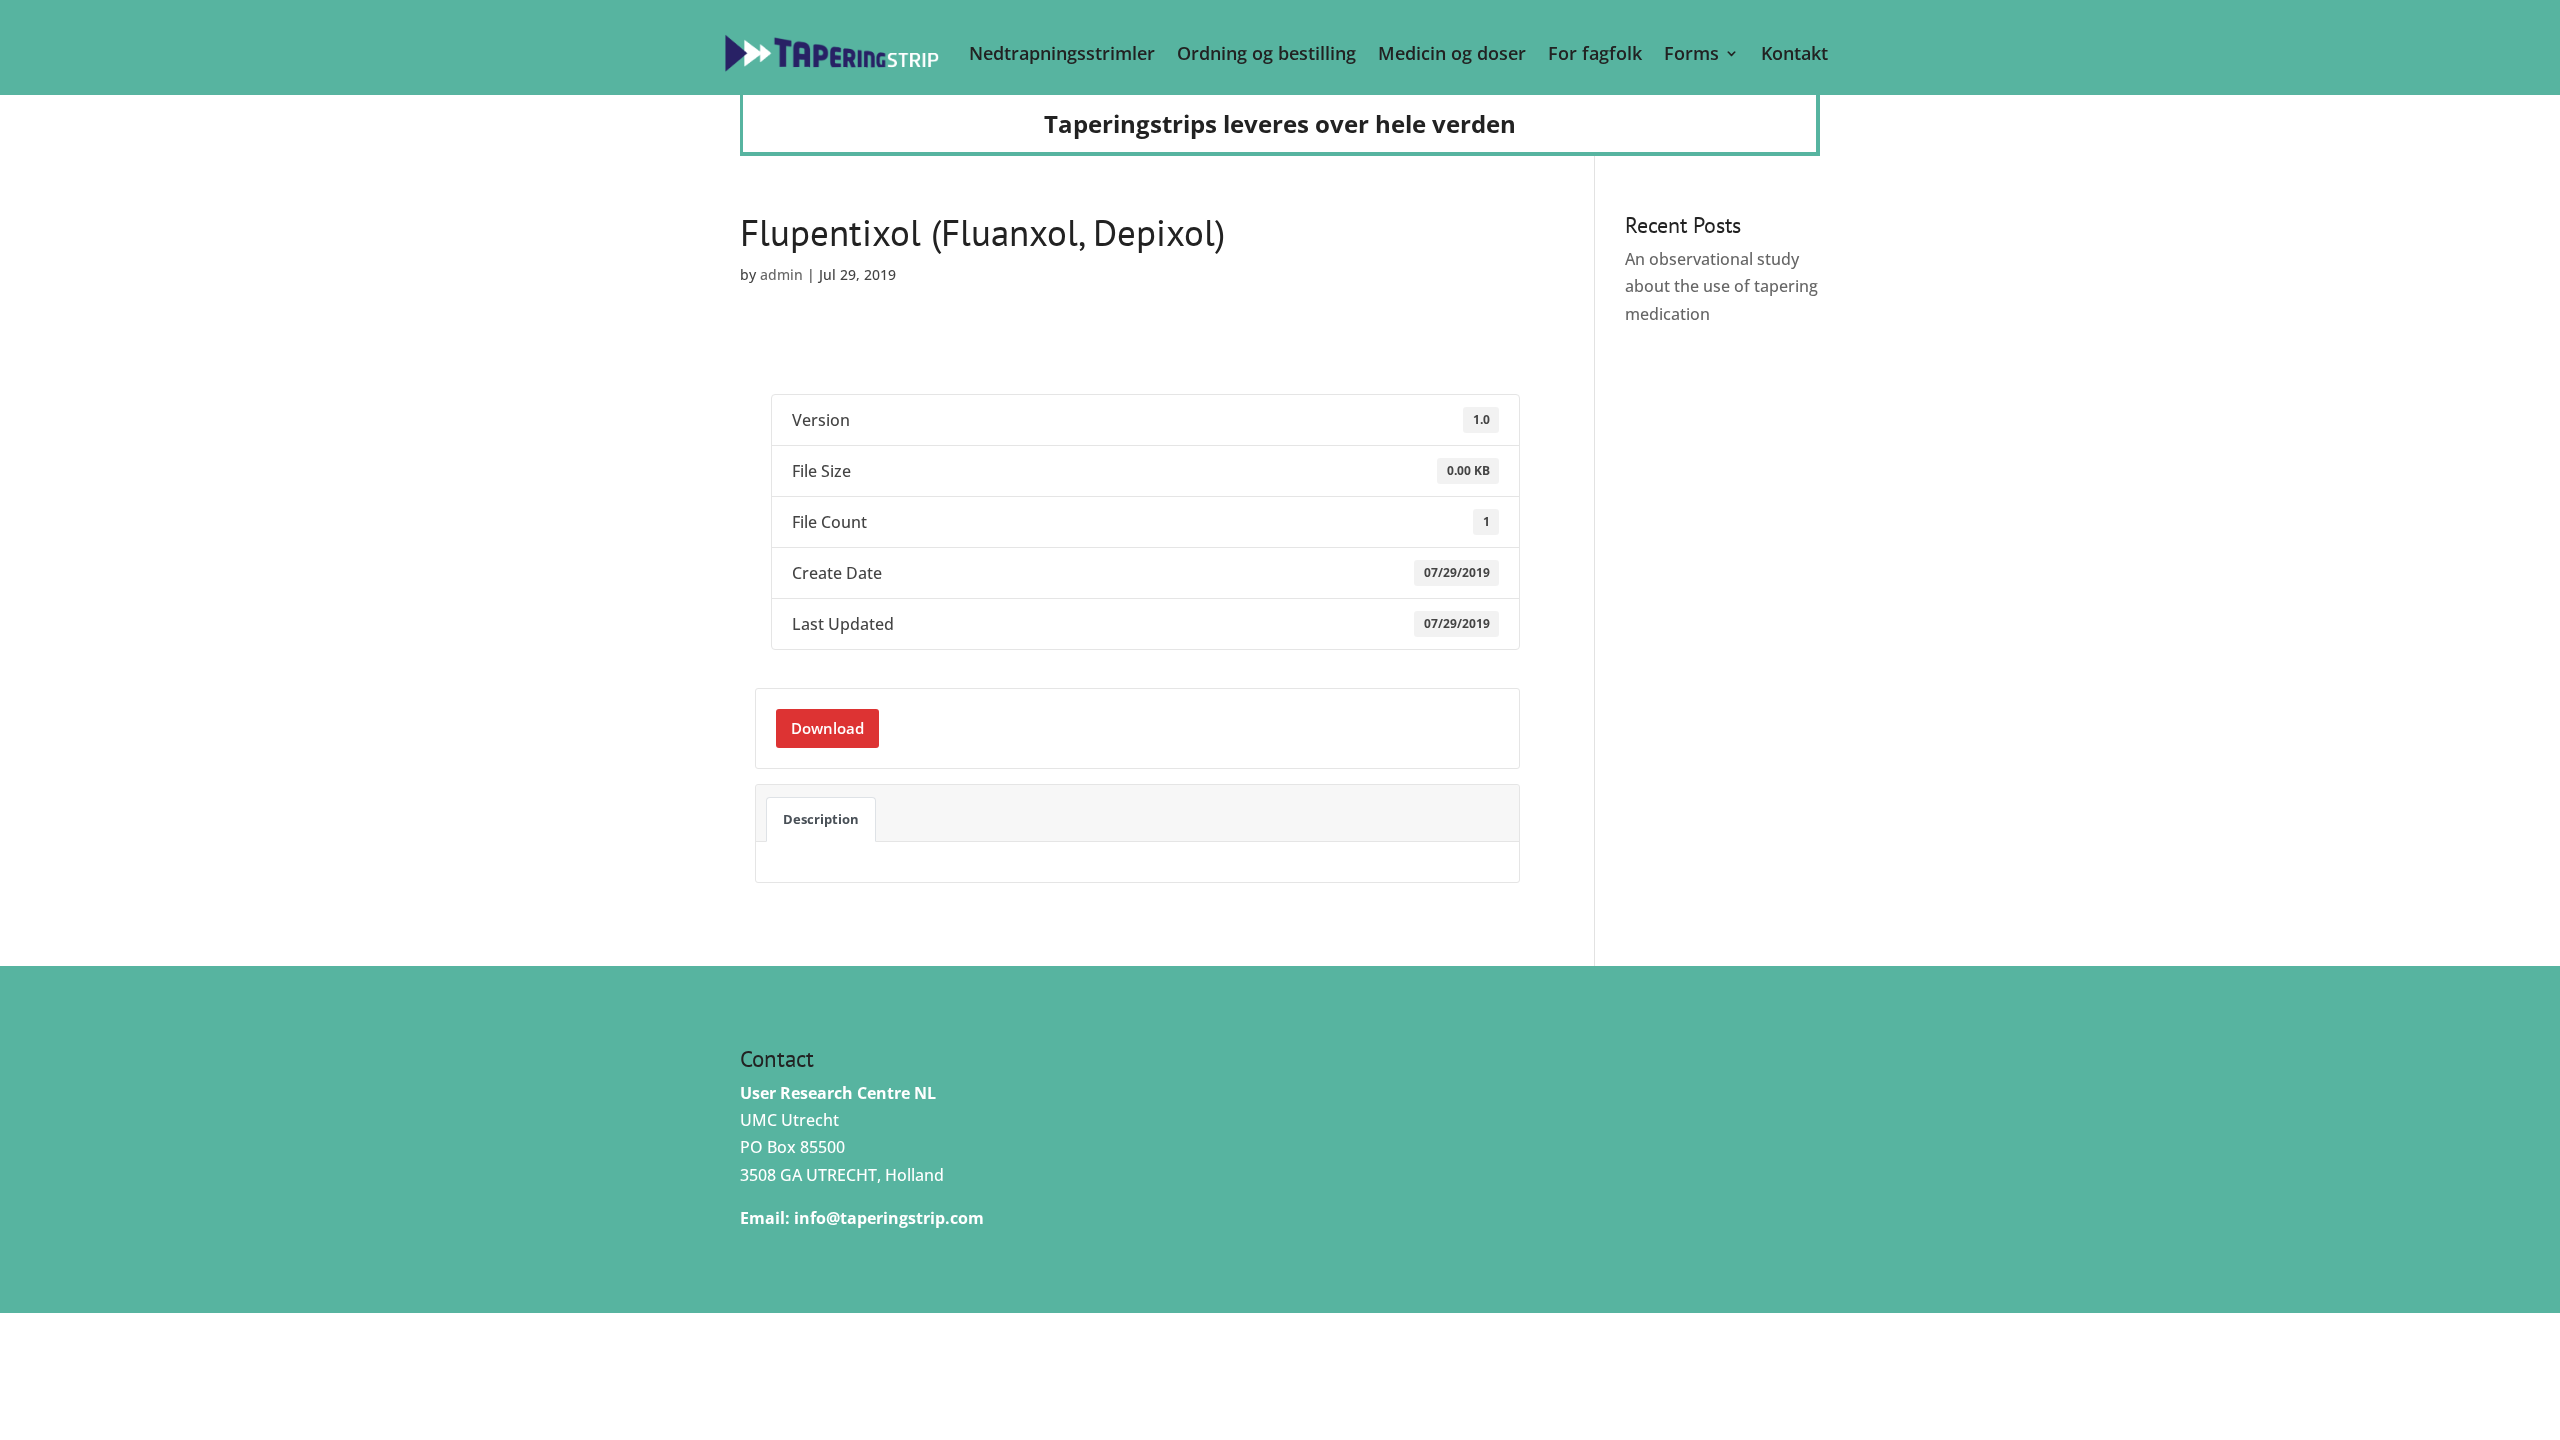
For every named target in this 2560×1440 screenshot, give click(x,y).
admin (781, 274)
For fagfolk (1595, 53)
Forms (1691, 53)
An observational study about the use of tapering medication (1721, 286)
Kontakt (1794, 53)
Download (827, 728)
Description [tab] (821, 819)
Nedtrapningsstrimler (1062, 53)
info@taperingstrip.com (889, 1218)
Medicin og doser (1452, 53)
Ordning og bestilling (1266, 53)
